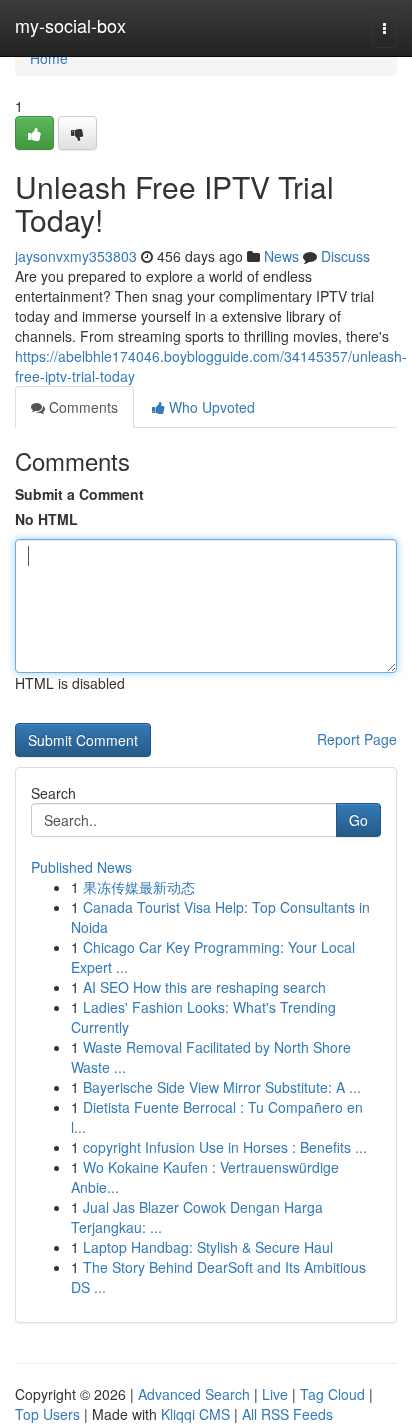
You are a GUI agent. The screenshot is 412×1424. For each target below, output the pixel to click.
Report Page (357, 739)
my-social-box (70, 25)
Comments (81, 407)
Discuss (345, 256)
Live (275, 1394)
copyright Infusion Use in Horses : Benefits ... (225, 1147)
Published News (81, 867)
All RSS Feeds (287, 1414)
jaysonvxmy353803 (76, 256)
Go (358, 820)
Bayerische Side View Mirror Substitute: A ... (222, 1087)
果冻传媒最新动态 (139, 887)
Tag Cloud (332, 1394)
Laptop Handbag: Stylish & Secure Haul (208, 1247)
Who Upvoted (210, 407)
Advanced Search (194, 1394)
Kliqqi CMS (195, 1414)
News (281, 256)
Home (49, 58)
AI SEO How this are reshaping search (204, 987)
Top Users (47, 1414)
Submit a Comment (79, 494)
